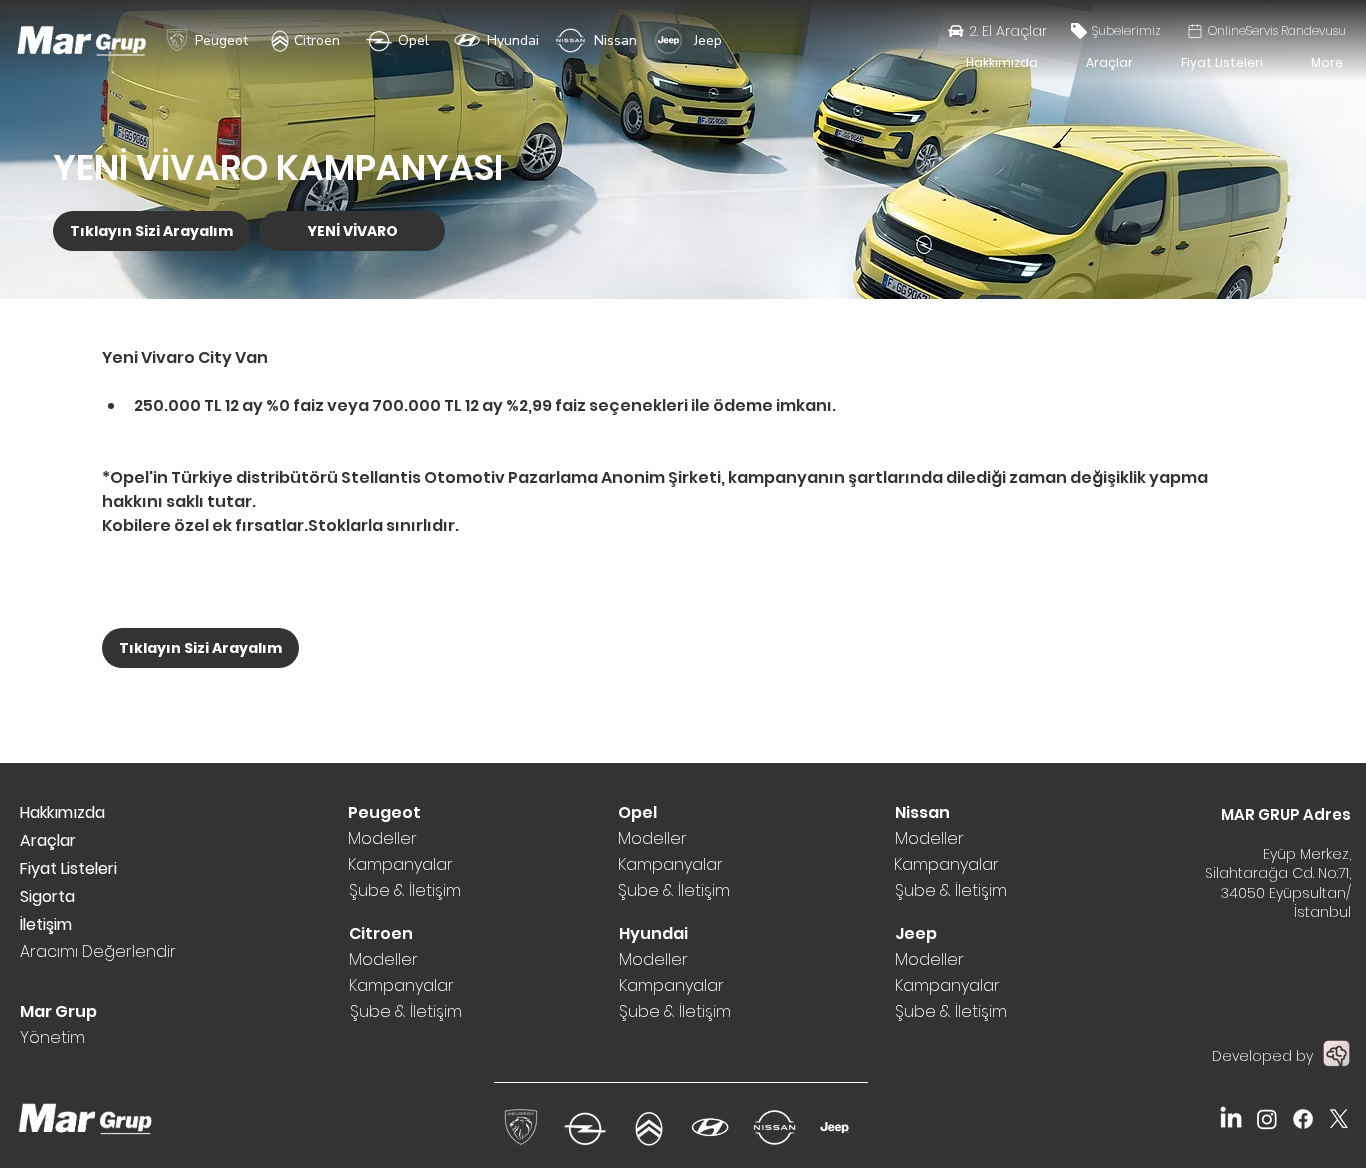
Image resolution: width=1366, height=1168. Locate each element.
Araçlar (48, 840)
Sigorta (47, 896)
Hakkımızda (62, 812)
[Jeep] (668, 40)
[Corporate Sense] (1336, 1053)
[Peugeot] (176, 40)
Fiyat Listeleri (68, 868)
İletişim (46, 924)
